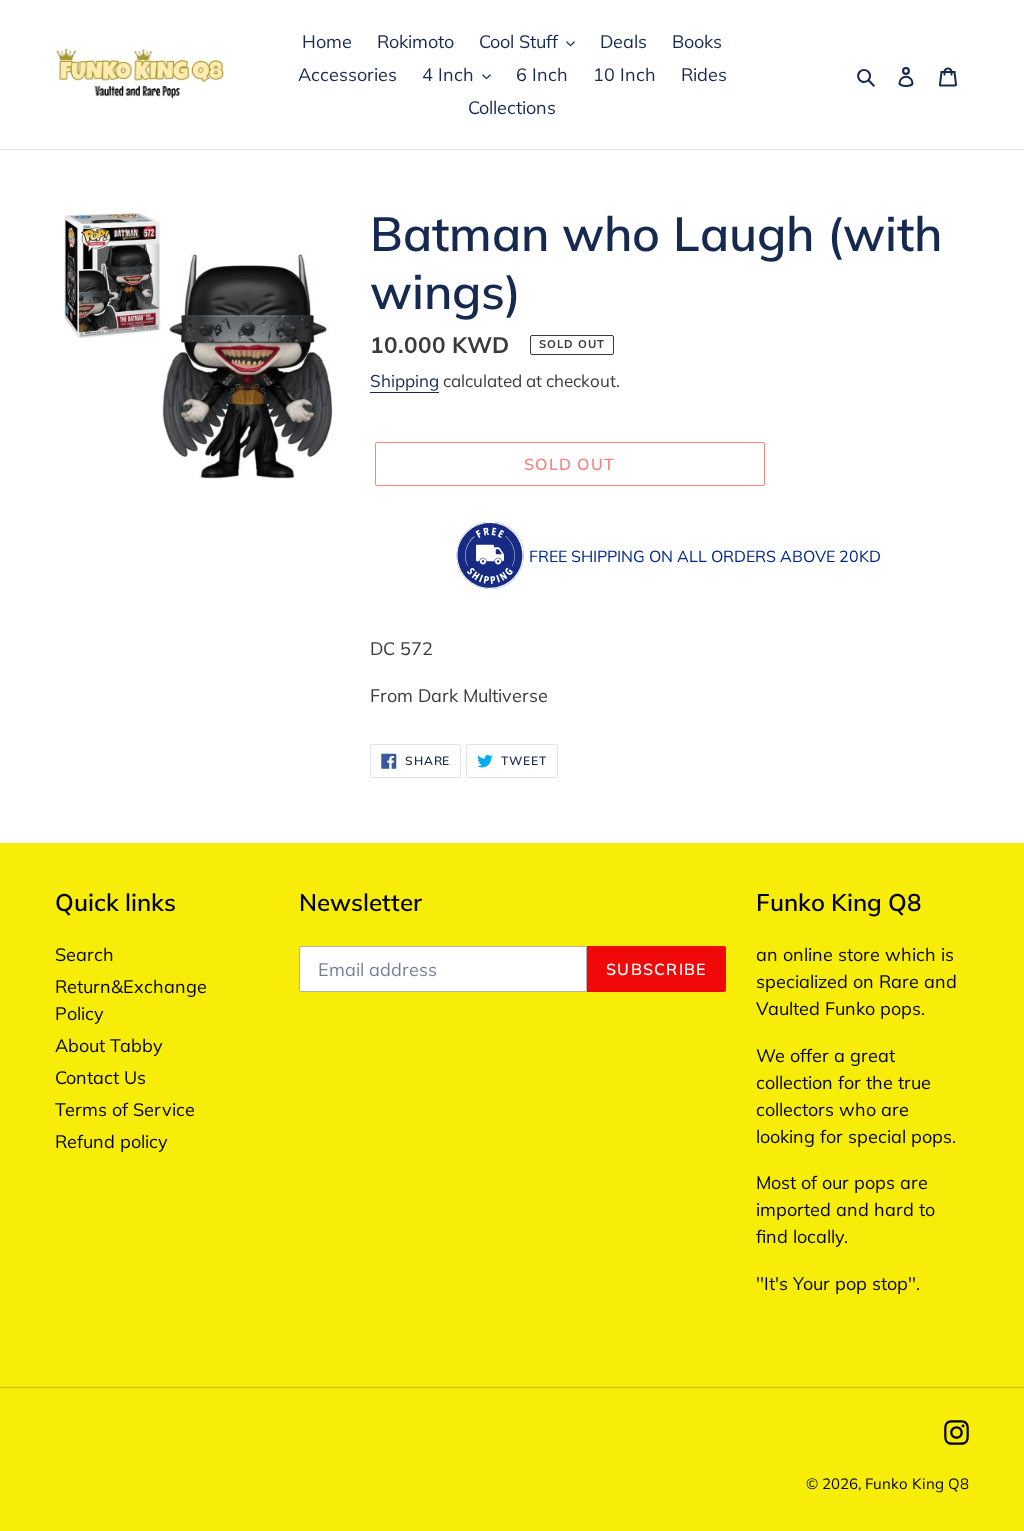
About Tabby (109, 1045)
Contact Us (100, 1077)
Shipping (404, 380)
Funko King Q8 (917, 1483)
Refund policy (111, 1141)
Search (84, 954)
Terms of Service (125, 1109)
